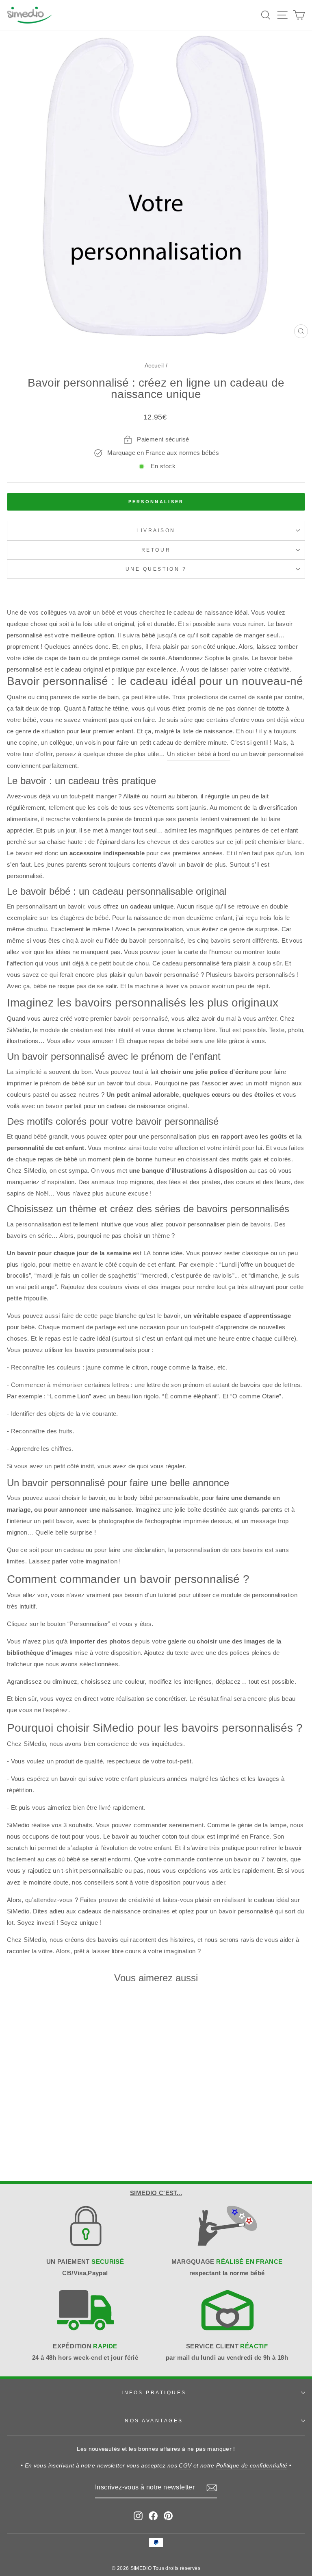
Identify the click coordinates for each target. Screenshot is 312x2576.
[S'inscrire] (212, 2488)
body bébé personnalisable (161, 1498)
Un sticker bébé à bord (199, 754)
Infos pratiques (154, 2392)
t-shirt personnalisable (92, 1871)
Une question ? (156, 569)
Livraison (156, 530)
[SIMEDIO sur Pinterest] (168, 2516)
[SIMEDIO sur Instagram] (138, 2516)
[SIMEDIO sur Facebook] (153, 2516)
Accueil (154, 366)
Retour (156, 550)
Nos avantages (154, 2421)
